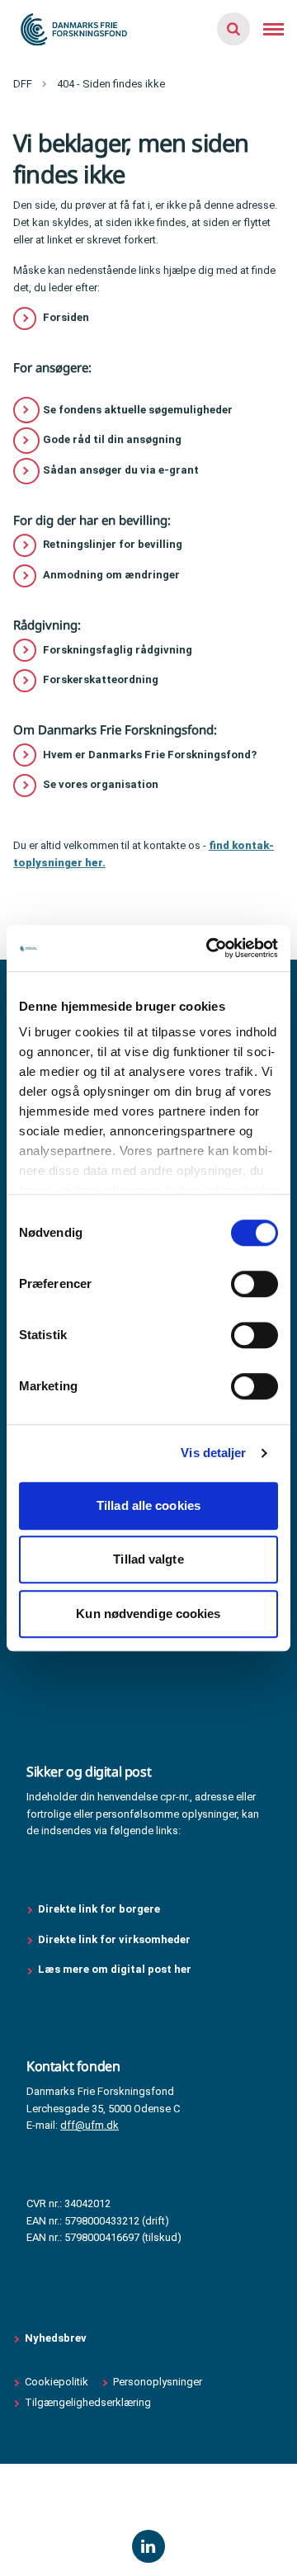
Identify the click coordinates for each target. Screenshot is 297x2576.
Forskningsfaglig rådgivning (118, 650)
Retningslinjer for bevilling (113, 544)
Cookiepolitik (57, 2382)
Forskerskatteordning (101, 679)
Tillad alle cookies (148, 1505)
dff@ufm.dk (90, 2125)
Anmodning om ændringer (111, 575)
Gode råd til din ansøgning (112, 439)
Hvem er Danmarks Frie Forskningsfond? (150, 755)
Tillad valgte (148, 1559)
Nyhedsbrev (56, 2338)
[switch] (255, 1284)
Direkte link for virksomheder (114, 1939)
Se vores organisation (101, 784)
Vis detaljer (213, 1453)
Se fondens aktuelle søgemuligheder (138, 410)
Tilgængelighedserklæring (88, 2402)
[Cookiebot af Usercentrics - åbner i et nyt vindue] (210, 948)
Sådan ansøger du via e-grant (121, 470)
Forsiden (66, 317)
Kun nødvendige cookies (148, 1614)
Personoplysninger (158, 2382)
